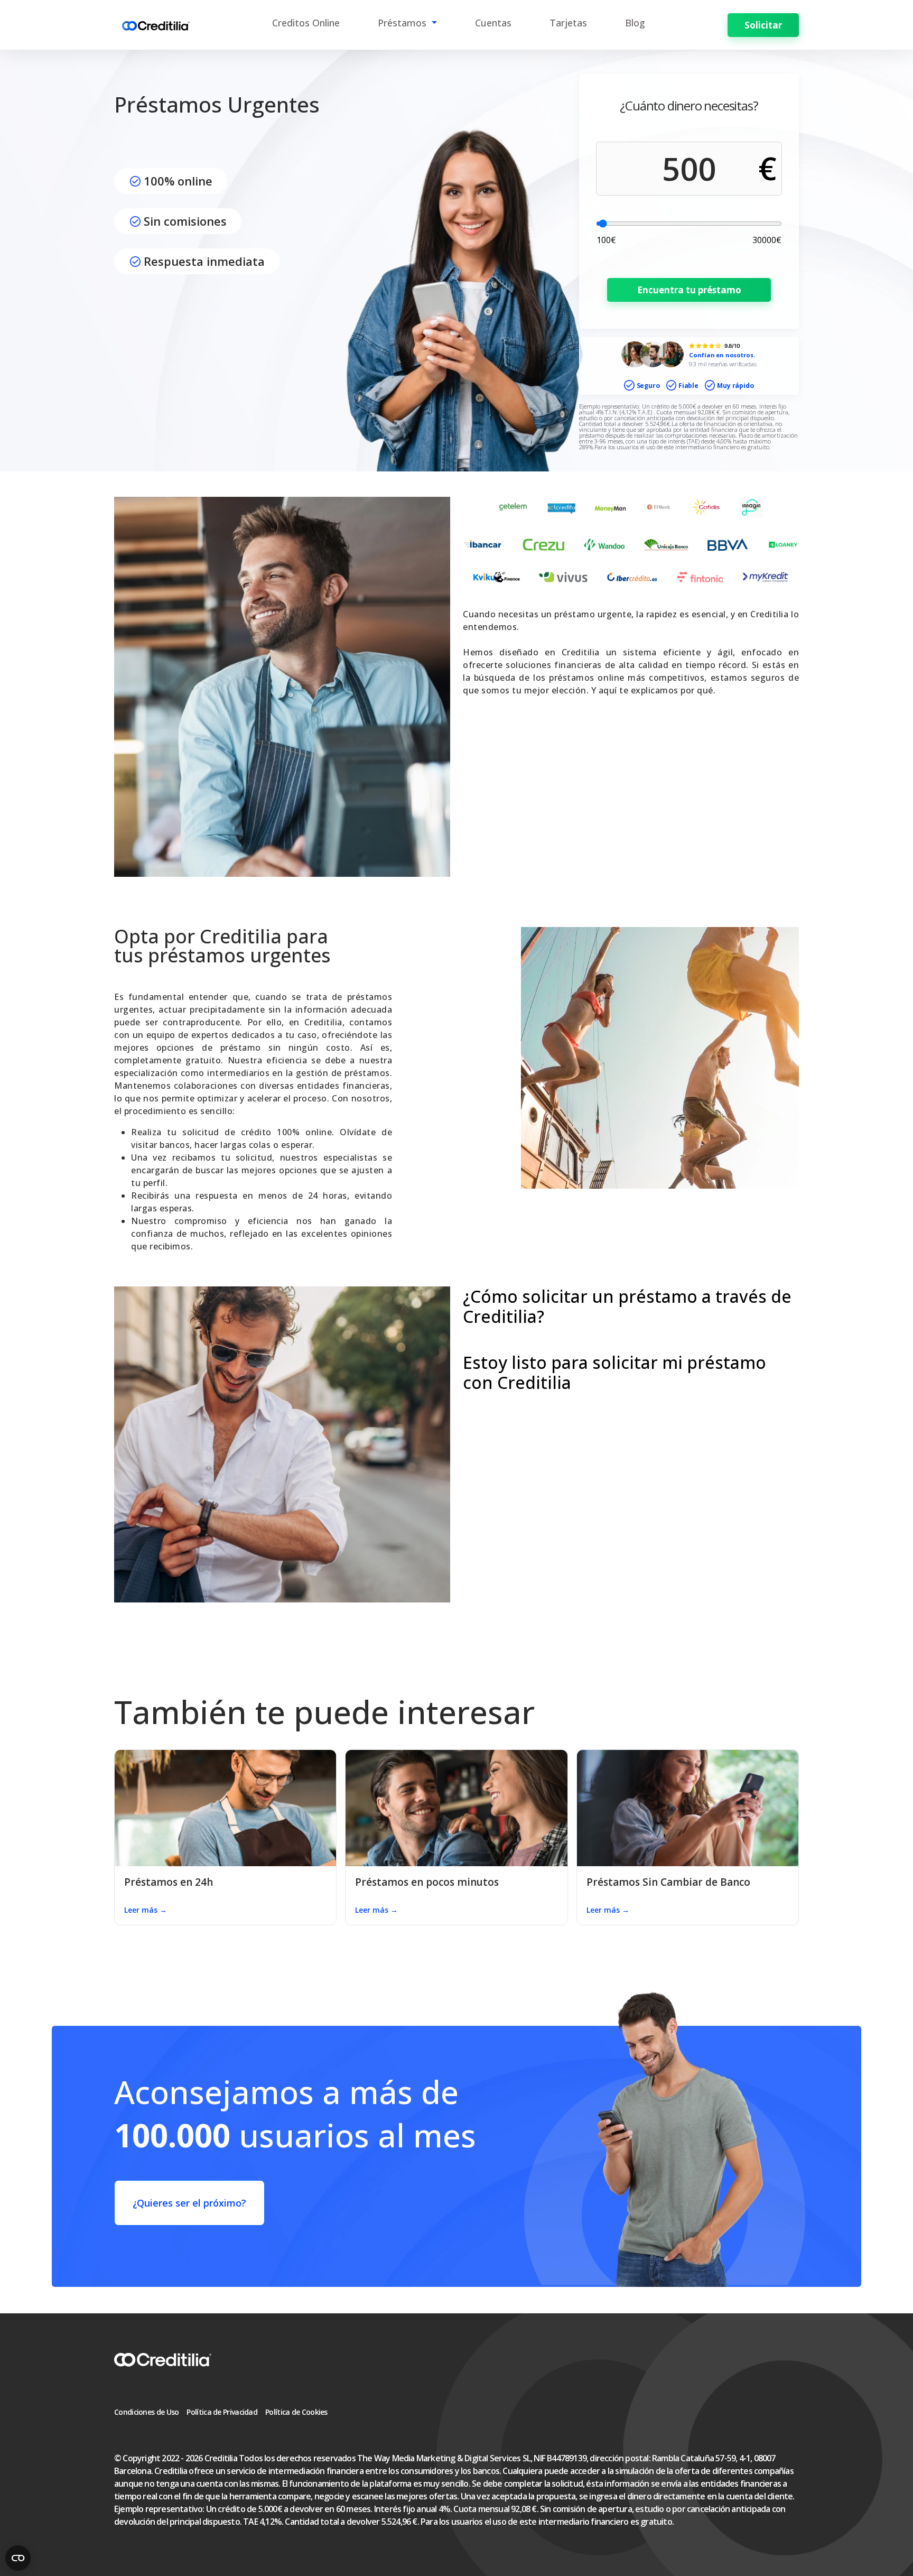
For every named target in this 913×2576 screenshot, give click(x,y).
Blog (635, 23)
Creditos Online (306, 23)
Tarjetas (568, 23)
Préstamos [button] (403, 23)
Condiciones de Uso (146, 2412)
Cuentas (493, 23)
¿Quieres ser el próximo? (189, 2203)
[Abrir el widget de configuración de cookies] (18, 2558)
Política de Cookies (296, 2412)
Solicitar (763, 25)
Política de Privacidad (222, 2412)
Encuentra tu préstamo (689, 290)
